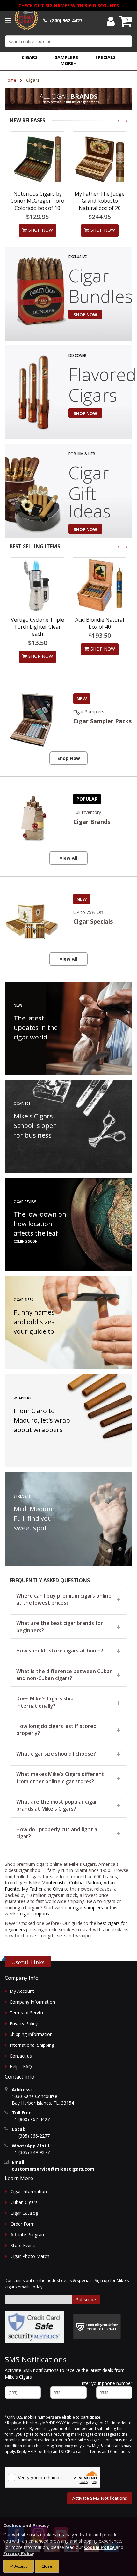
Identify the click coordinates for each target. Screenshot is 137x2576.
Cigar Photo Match (30, 2256)
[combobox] (68, 41)
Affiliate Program (28, 2235)
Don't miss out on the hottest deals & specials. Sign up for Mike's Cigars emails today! (67, 2284)
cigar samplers (88, 1908)
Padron (94, 1882)
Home (11, 80)
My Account (22, 1991)
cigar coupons (35, 1914)
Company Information (32, 2002)
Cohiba (76, 1882)
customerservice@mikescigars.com (53, 2169)
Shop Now (69, 758)
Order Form (23, 2224)
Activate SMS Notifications (100, 2498)
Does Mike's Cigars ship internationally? (45, 1702)
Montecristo (54, 1882)
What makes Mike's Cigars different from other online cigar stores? (60, 1778)
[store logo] (26, 21)
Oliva (58, 1889)
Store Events (24, 2245)
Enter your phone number (106, 2383)
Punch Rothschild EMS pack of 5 (100, 623)
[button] (68, 63)
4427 (66, 20)
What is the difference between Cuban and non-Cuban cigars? (65, 1675)
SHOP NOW (85, 315)
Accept (20, 2566)
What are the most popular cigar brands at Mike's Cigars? (57, 1805)
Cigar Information (29, 2191)
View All (68, 858)
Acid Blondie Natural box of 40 (37, 623)
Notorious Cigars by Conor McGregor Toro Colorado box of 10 (37, 201)
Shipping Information (31, 2034)
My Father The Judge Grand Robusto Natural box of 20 (100, 201)
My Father (32, 1889)
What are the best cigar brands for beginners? (60, 1626)
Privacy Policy (24, 2023)
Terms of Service (27, 2013)
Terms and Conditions (110, 2451)
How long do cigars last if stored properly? (56, 1730)
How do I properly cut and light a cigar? (57, 1833)
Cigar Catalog (24, 2213)
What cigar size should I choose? (56, 1754)
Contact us (21, 2056)
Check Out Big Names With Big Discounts (69, 6)
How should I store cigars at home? (60, 1651)
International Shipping (32, 2045)
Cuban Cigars (24, 2202)
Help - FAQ (21, 2067)
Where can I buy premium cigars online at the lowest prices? (64, 1599)
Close (47, 2566)
